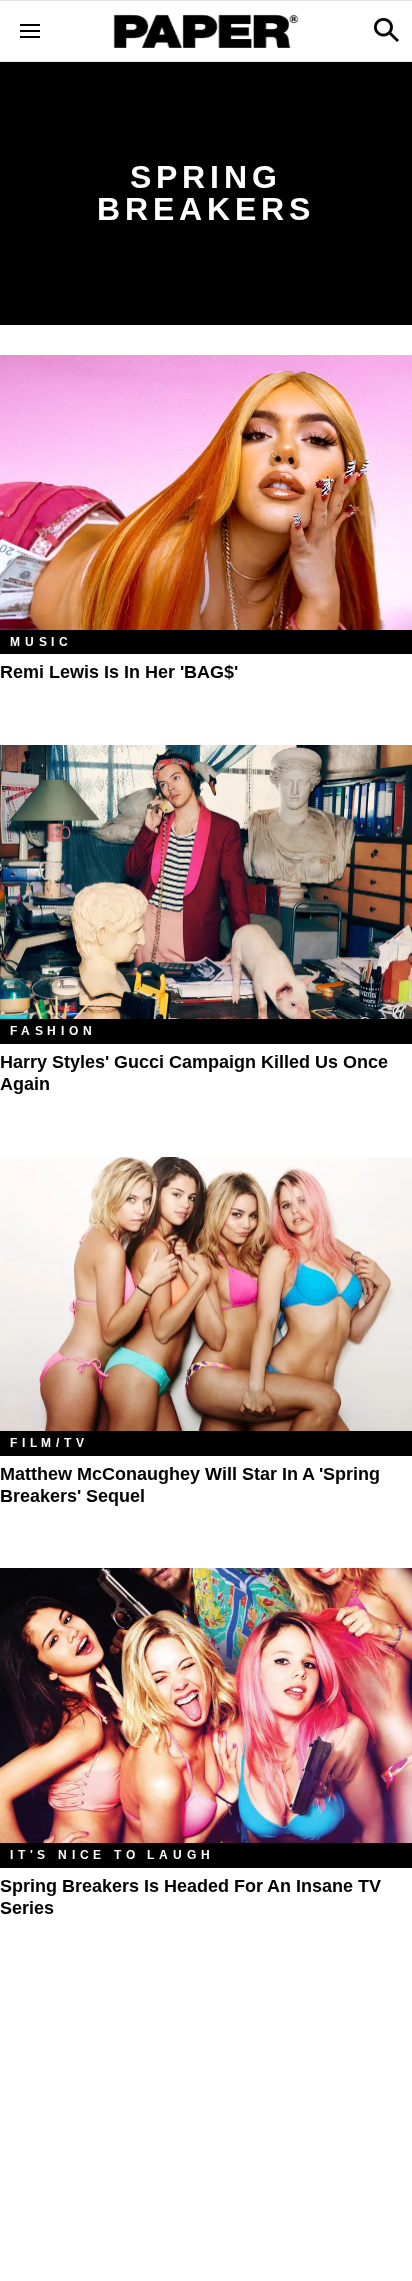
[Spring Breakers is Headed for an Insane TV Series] (206, 1705)
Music (41, 642)
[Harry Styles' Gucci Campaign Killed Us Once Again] (206, 882)
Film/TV (49, 1443)
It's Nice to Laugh (112, 1855)
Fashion (53, 1031)
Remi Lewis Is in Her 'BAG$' (119, 672)
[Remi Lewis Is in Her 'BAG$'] (206, 492)
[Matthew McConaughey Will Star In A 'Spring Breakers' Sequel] (206, 1294)
